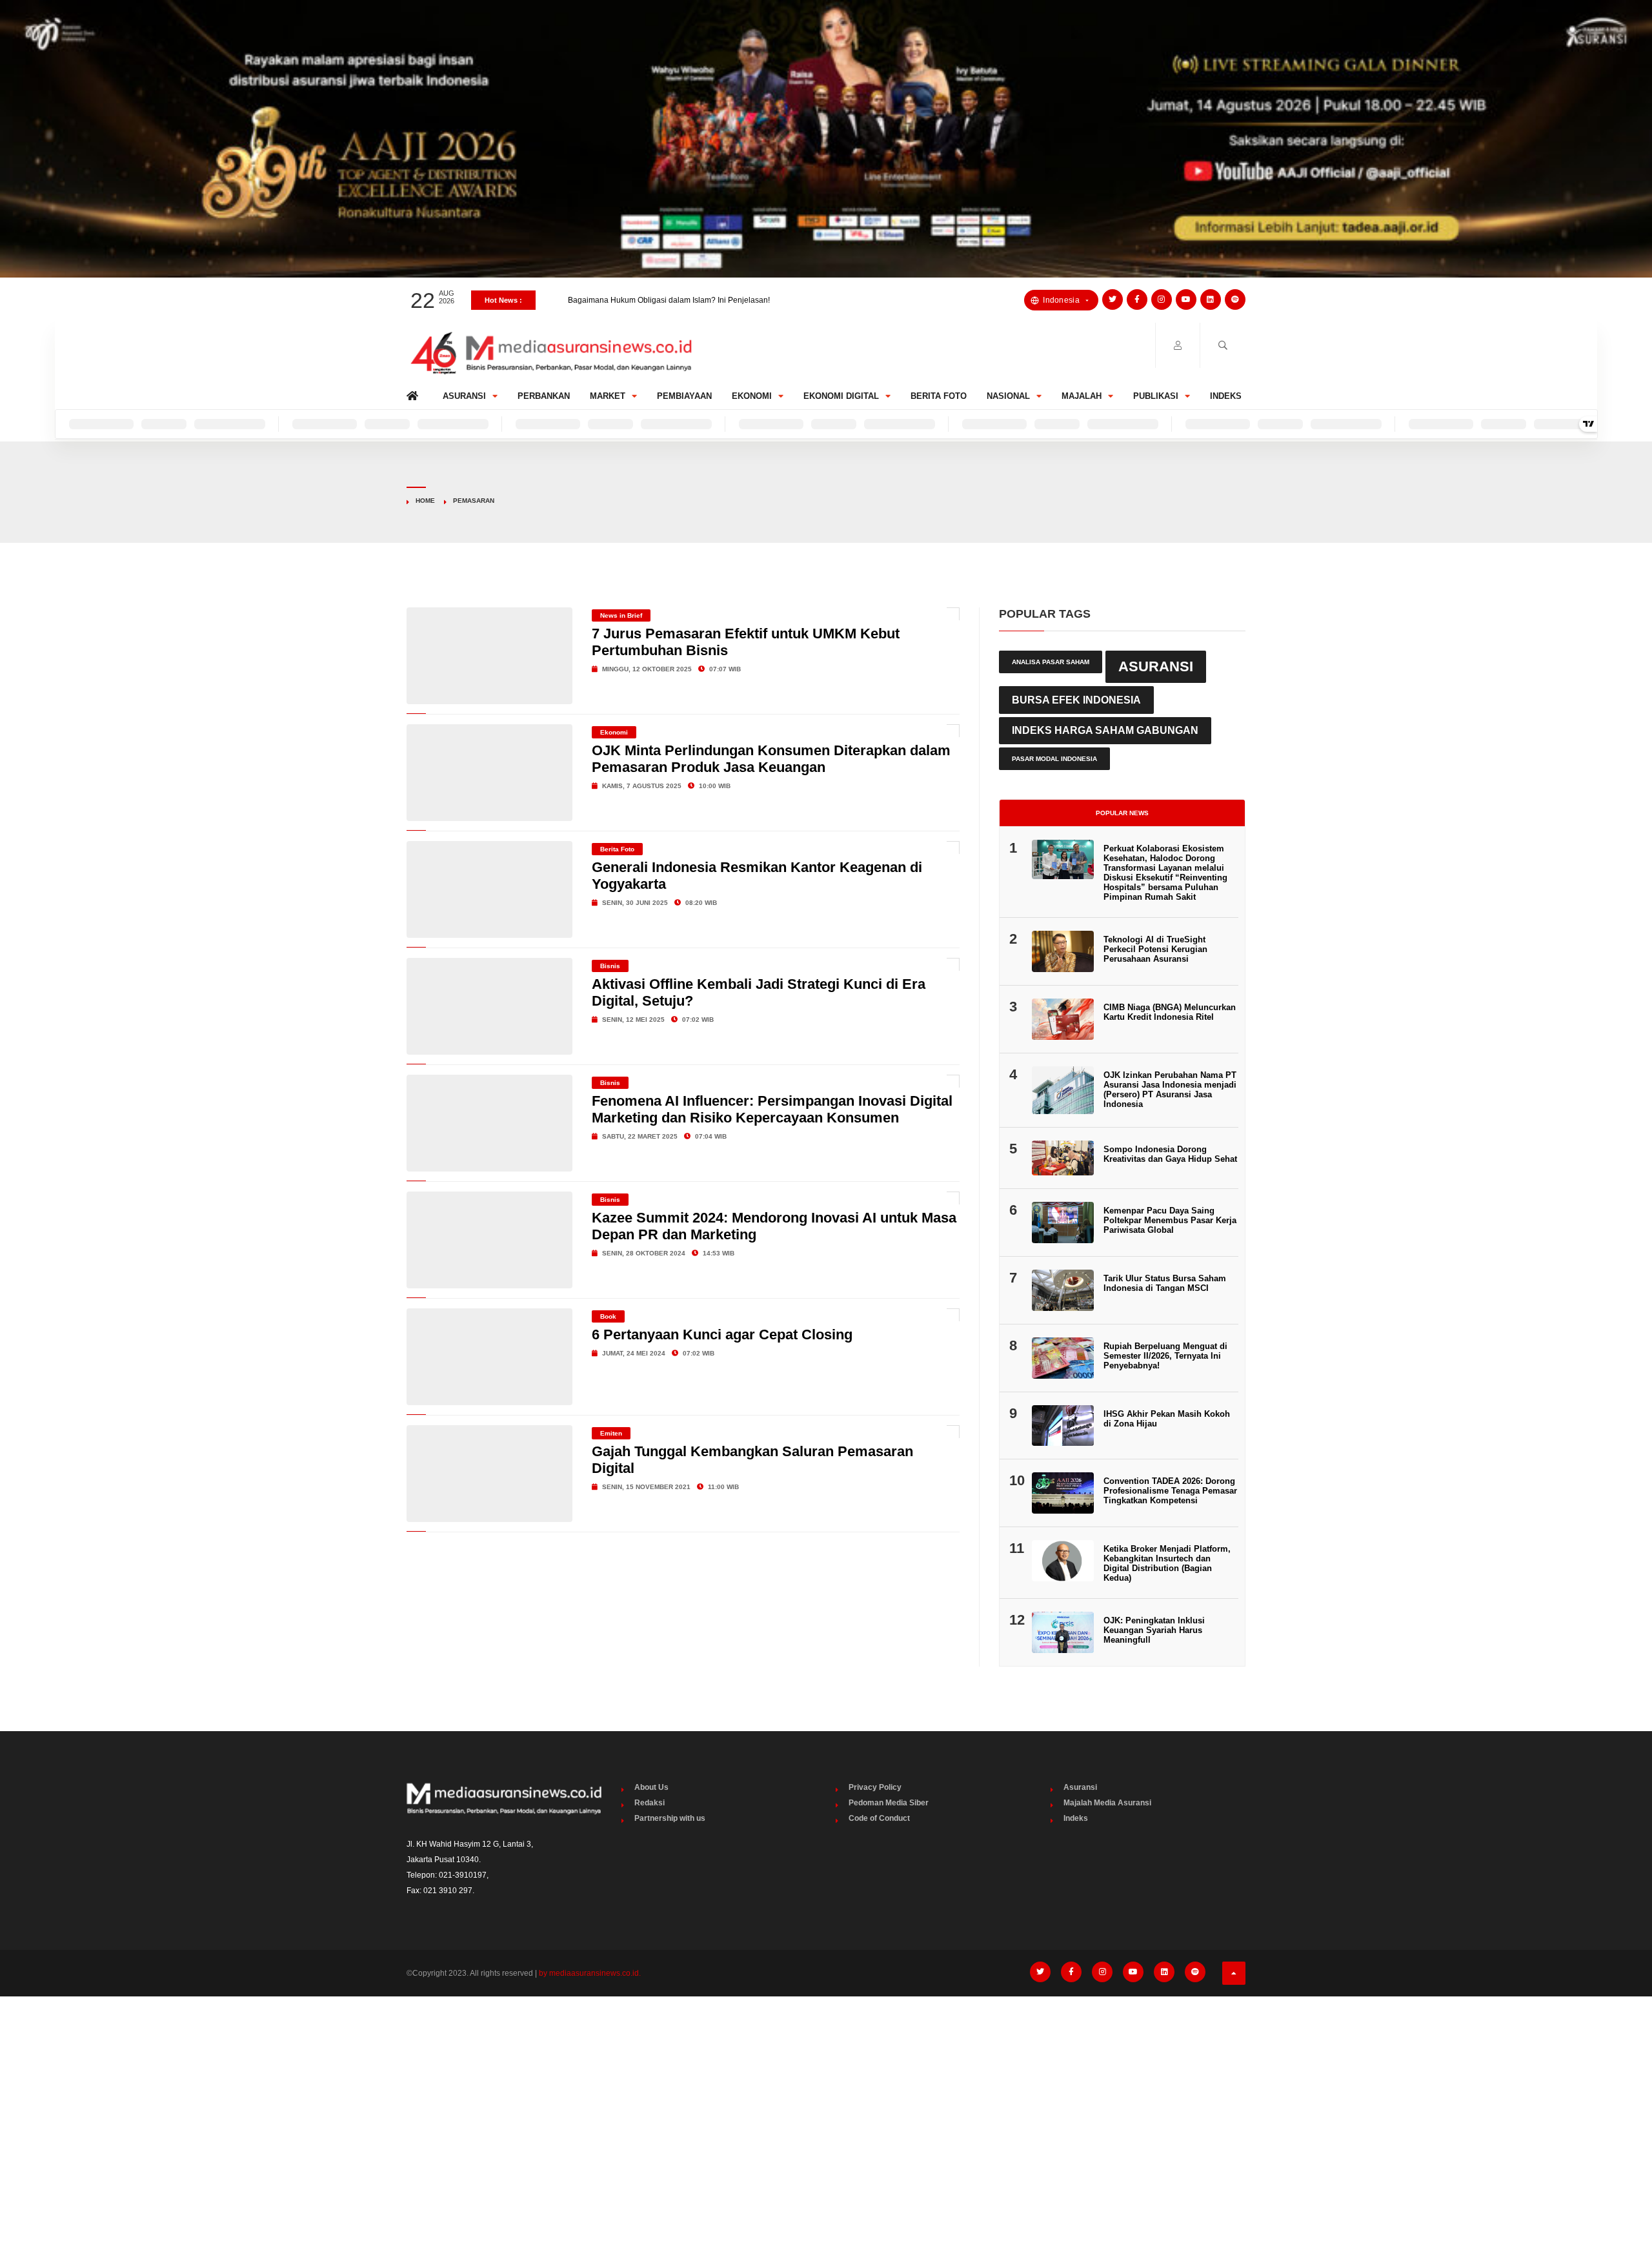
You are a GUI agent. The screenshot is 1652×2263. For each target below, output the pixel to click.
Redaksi (650, 1803)
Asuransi (464, 396)
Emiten (611, 1433)
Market (608, 396)
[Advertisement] (826, 2103)
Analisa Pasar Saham (1051, 662)
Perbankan (544, 396)
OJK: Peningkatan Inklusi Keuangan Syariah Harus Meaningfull (1154, 1630)
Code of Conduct (879, 1818)
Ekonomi (752, 396)
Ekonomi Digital (841, 396)
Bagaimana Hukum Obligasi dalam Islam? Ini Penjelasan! (669, 300)
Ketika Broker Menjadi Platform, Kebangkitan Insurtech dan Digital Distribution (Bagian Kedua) (1167, 1563)
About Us (651, 1787)
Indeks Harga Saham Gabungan (1105, 730)
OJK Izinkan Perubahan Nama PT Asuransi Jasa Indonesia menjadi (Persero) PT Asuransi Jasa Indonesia (1170, 1090)
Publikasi (1156, 396)
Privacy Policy (875, 1787)
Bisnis (610, 966)
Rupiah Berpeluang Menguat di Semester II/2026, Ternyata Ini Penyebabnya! (1165, 1356)
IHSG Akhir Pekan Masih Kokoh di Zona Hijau (1167, 1419)
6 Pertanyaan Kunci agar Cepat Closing (722, 1334)
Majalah (1082, 396)
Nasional (1008, 396)
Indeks (1226, 396)
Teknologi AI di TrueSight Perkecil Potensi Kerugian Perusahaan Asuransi (1155, 949)
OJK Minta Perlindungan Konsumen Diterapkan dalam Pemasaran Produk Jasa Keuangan (771, 759)
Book (608, 1316)
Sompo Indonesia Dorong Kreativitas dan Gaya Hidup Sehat (1170, 1154)
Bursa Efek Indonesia (1076, 700)
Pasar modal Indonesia (1054, 759)
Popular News (1122, 813)
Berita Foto (939, 396)
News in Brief (621, 615)
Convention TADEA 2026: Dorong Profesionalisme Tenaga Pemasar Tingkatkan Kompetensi (1170, 1491)
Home (415, 393)
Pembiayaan (684, 396)
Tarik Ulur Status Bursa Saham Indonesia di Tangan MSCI (1165, 1283)
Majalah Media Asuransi (1107, 1803)
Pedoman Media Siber (889, 1803)
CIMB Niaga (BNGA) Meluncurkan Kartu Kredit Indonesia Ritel (1170, 1012)
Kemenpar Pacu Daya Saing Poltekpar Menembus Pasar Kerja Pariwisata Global (1170, 1220)
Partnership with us (670, 1818)
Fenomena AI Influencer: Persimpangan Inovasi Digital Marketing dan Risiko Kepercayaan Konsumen (772, 1109)
